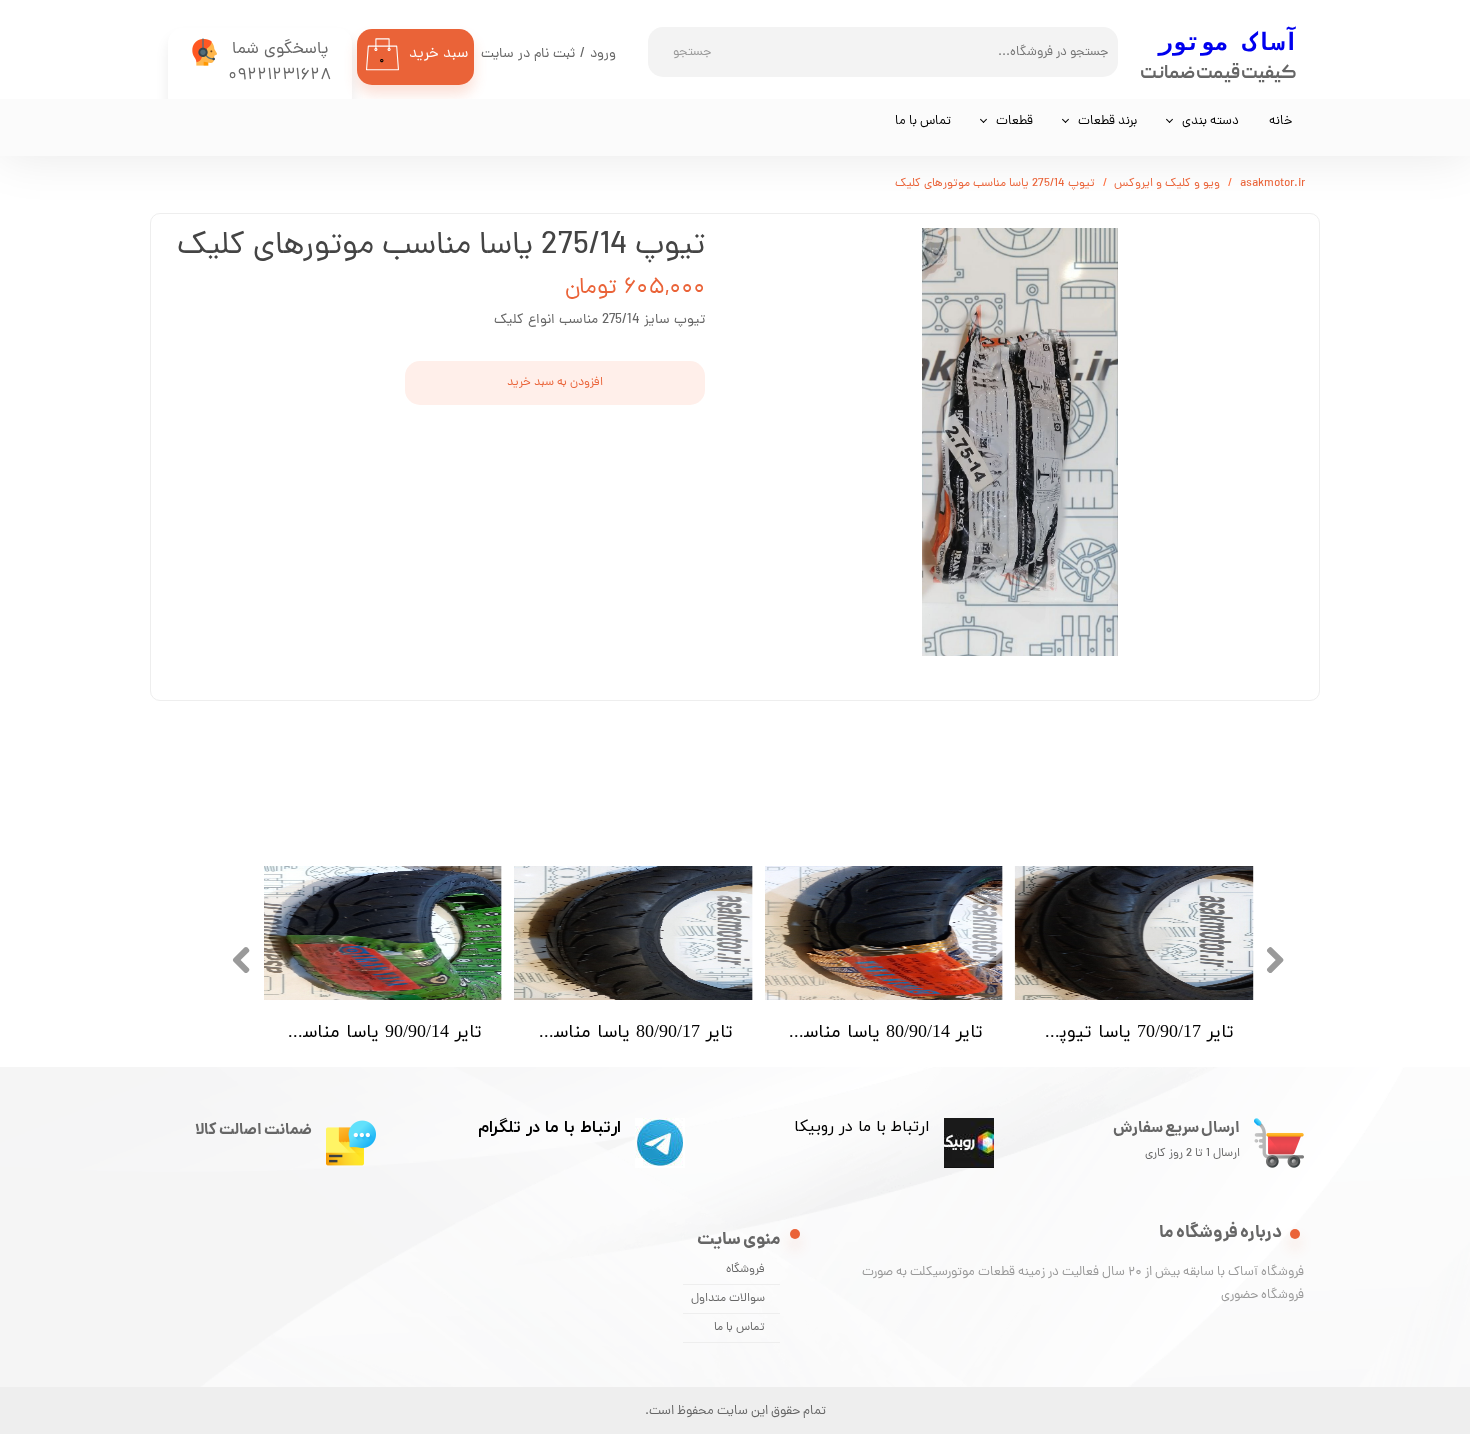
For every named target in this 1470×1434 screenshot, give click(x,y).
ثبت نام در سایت (528, 54)
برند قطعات (1107, 121)
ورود (603, 54)
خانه (1280, 121)
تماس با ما (923, 121)
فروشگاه (745, 1270)
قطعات (1014, 121)
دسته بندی (1210, 121)
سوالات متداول (728, 1299)
